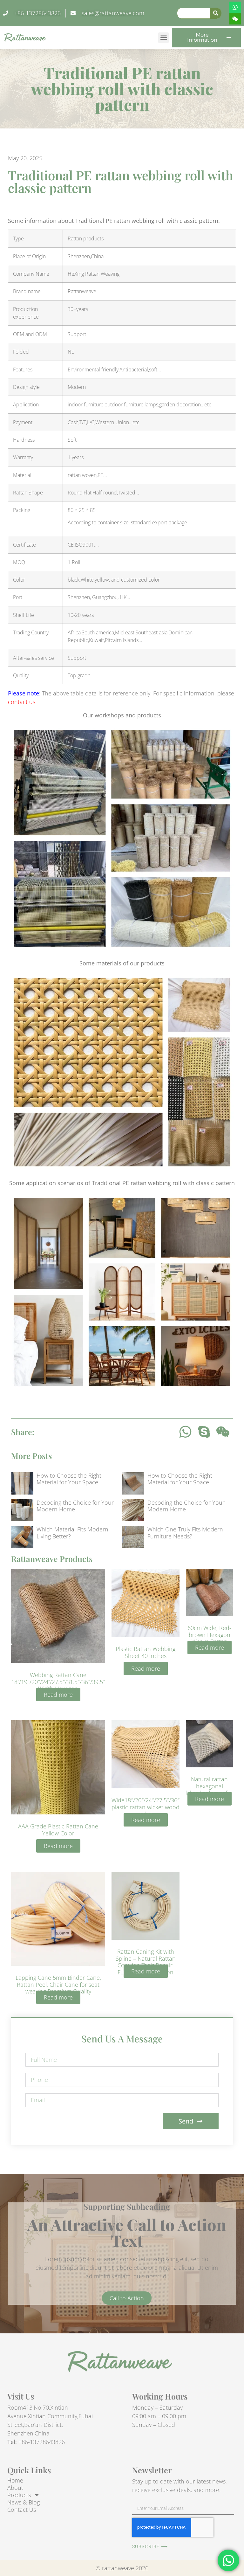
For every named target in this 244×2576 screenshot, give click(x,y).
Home (15, 2480)
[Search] (216, 13)
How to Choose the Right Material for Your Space (69, 1479)
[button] (163, 38)
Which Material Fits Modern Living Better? (72, 1533)
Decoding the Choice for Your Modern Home (75, 1506)
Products (19, 2495)
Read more (58, 1695)
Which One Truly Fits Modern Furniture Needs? (185, 1533)
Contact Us (22, 2510)
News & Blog (24, 2502)
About (15, 2488)
